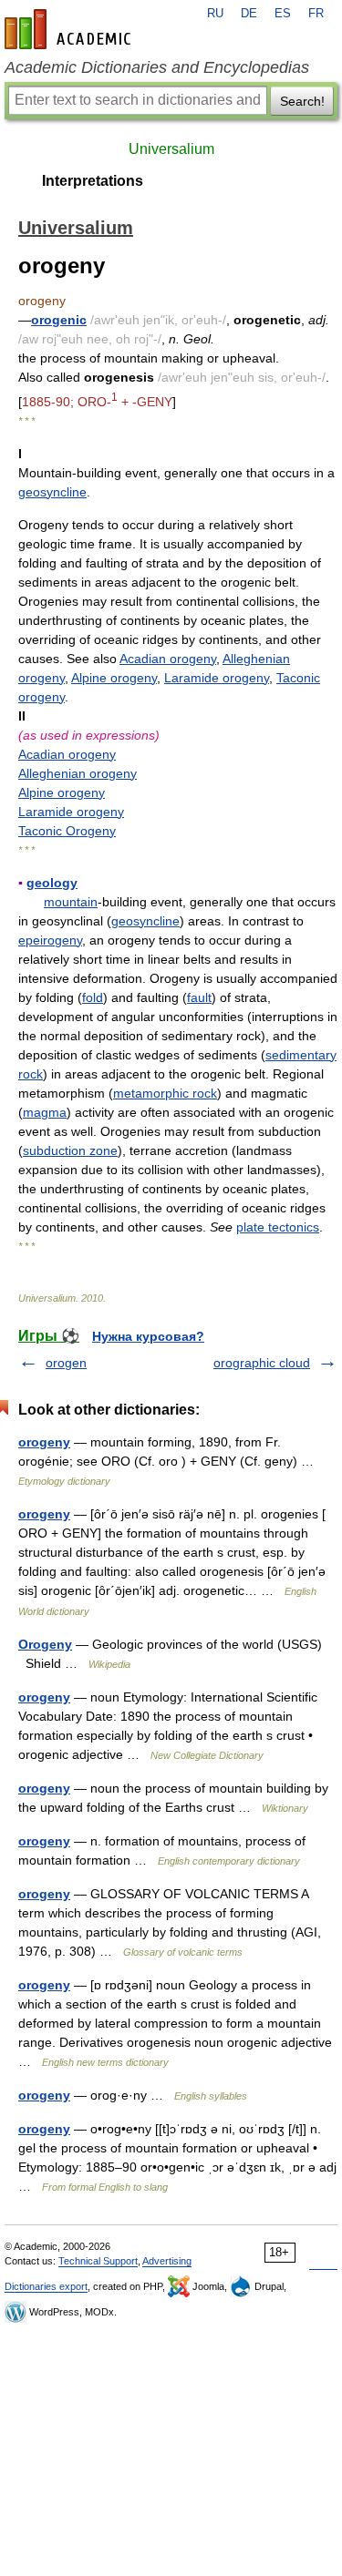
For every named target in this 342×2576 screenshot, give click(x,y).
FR (316, 14)
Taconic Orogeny (67, 831)
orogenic (59, 320)
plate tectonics (278, 1227)
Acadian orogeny (168, 659)
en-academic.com (70, 29)
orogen (66, 1363)
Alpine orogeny (114, 678)
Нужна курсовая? (148, 1336)
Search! (302, 101)
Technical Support (98, 2261)
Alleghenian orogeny (78, 773)
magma (45, 1112)
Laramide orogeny (217, 678)
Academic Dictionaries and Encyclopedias (157, 67)
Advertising (167, 2261)
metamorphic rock (165, 1093)
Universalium (171, 149)
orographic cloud (262, 1363)
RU (215, 14)
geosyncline (52, 492)
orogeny (44, 1442)
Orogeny (45, 1644)
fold (93, 997)
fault (199, 997)
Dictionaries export (46, 2286)
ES (283, 14)
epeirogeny (50, 940)
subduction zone (70, 1150)
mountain (71, 902)
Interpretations (93, 181)
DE (249, 14)
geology (52, 883)
